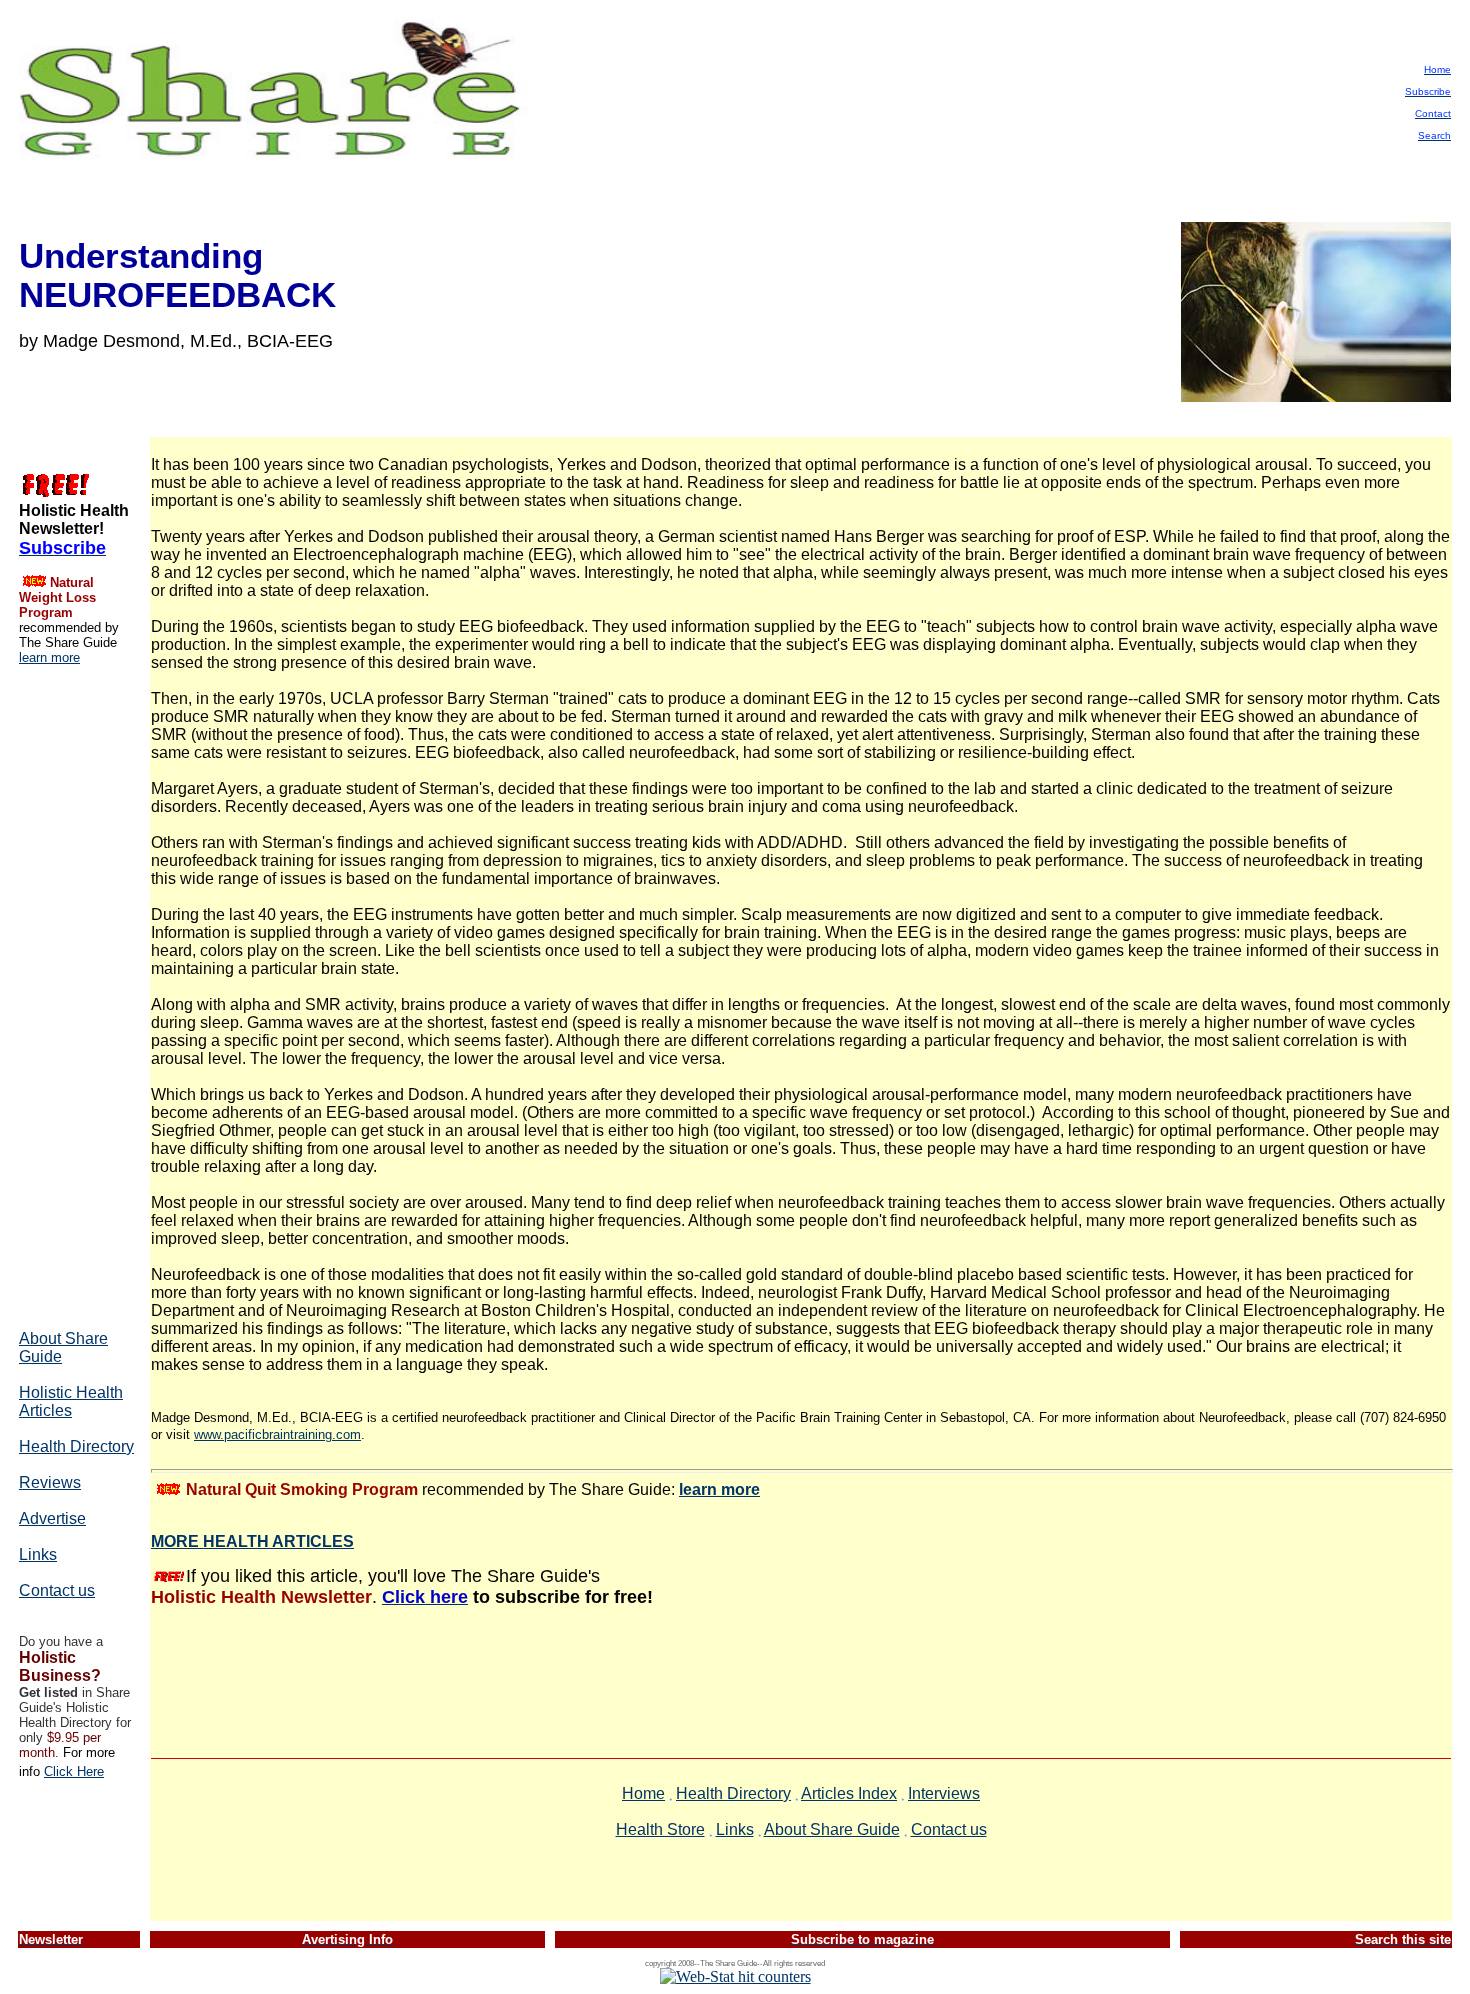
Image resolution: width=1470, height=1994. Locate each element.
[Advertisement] (79, 996)
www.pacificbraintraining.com (277, 1434)
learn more (49, 657)
